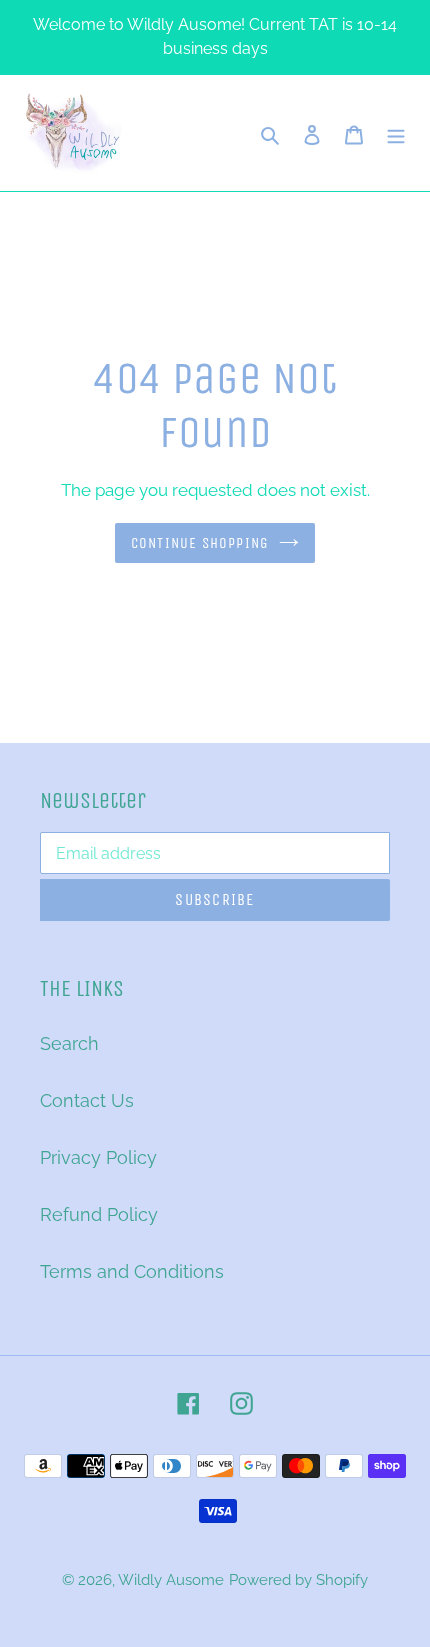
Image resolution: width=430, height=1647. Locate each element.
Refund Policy (99, 1214)
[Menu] (396, 133)
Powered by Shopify (298, 1580)
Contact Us (87, 1100)
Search (69, 1043)
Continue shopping (200, 543)
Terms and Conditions (132, 1271)
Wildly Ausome (171, 1580)
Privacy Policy (98, 1157)
